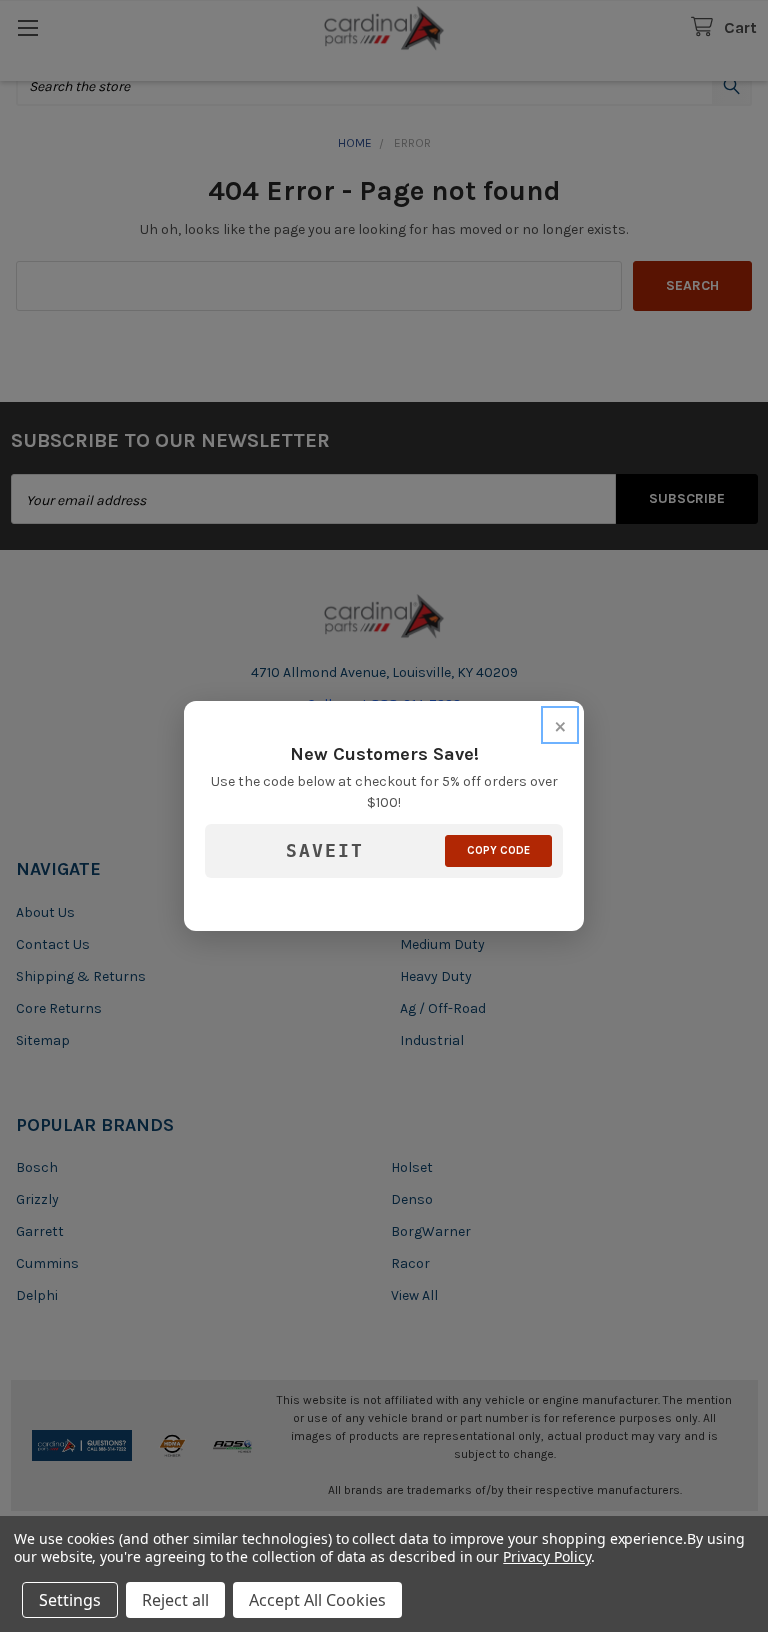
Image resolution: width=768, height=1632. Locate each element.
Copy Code (498, 850)
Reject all (175, 1600)
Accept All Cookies (317, 1600)
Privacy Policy (546, 1556)
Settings (70, 1600)
